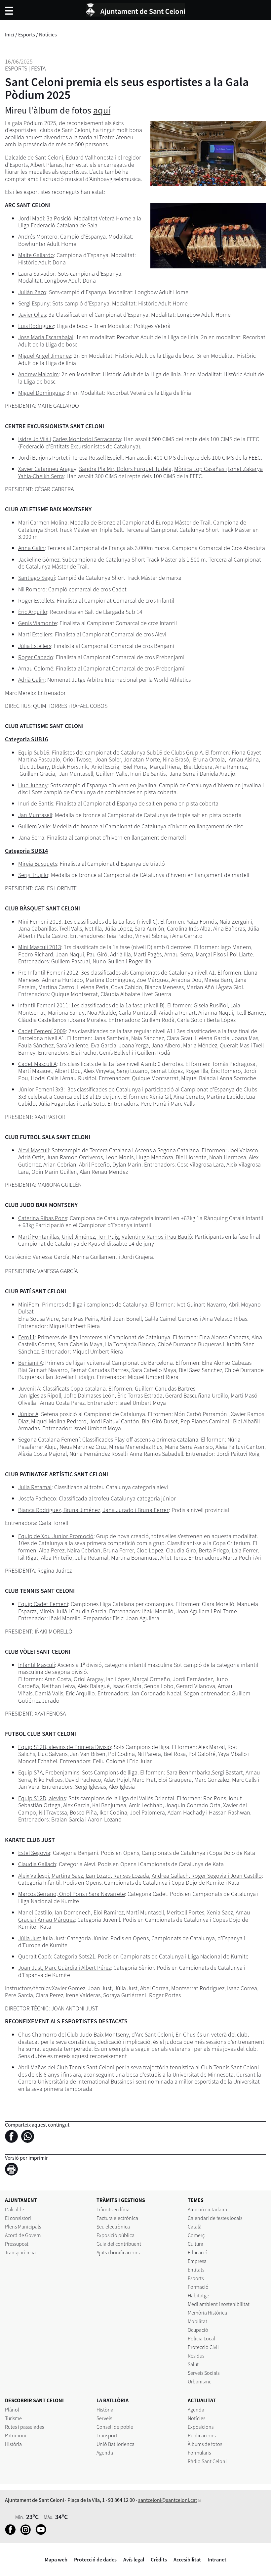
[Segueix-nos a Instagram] (27, 2533)
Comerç (196, 2235)
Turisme (13, 2418)
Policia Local (201, 2338)
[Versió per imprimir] (13, 2170)
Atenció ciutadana (207, 2209)
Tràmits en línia (113, 2209)
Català (195, 2227)
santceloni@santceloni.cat (168, 2500)
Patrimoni (16, 2435)
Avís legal (134, 2559)
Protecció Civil (203, 2347)
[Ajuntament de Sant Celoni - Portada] (135, 9)
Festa (38, 68)
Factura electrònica (117, 2218)
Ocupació (198, 2330)
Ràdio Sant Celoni (207, 2461)
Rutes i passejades (24, 2427)
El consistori (18, 2218)
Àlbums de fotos (205, 2444)
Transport (107, 2435)
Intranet (217, 2559)
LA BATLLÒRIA (113, 2400)
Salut (193, 2364)
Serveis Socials (204, 2373)
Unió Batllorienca (116, 2444)
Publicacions (202, 2435)
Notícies (48, 34)
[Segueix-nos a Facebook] (12, 2533)
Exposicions (201, 2427)
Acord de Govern (23, 2235)
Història (13, 2444)
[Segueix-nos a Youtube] (42, 2533)
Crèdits (159, 2559)
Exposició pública (116, 2235)
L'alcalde (15, 2209)
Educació (198, 2252)
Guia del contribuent (119, 2244)
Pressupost (17, 2244)
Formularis (199, 2453)
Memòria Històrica (207, 2313)
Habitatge (198, 2295)
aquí (102, 110)
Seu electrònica (113, 2227)
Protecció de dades (95, 2559)
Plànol (12, 2410)
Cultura (195, 2244)
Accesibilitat (187, 2559)
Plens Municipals (23, 2227)
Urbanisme (200, 2381)
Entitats (196, 2270)
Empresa (197, 2261)
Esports (27, 34)
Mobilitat (197, 2321)
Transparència (20, 2252)
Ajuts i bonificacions (118, 2252)
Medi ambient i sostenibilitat (219, 2304)
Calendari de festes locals (215, 2218)
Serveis (104, 2418)
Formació (198, 2287)
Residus (196, 2356)
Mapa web (56, 2559)
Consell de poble (115, 2427)
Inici (10, 34)
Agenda (105, 2453)
